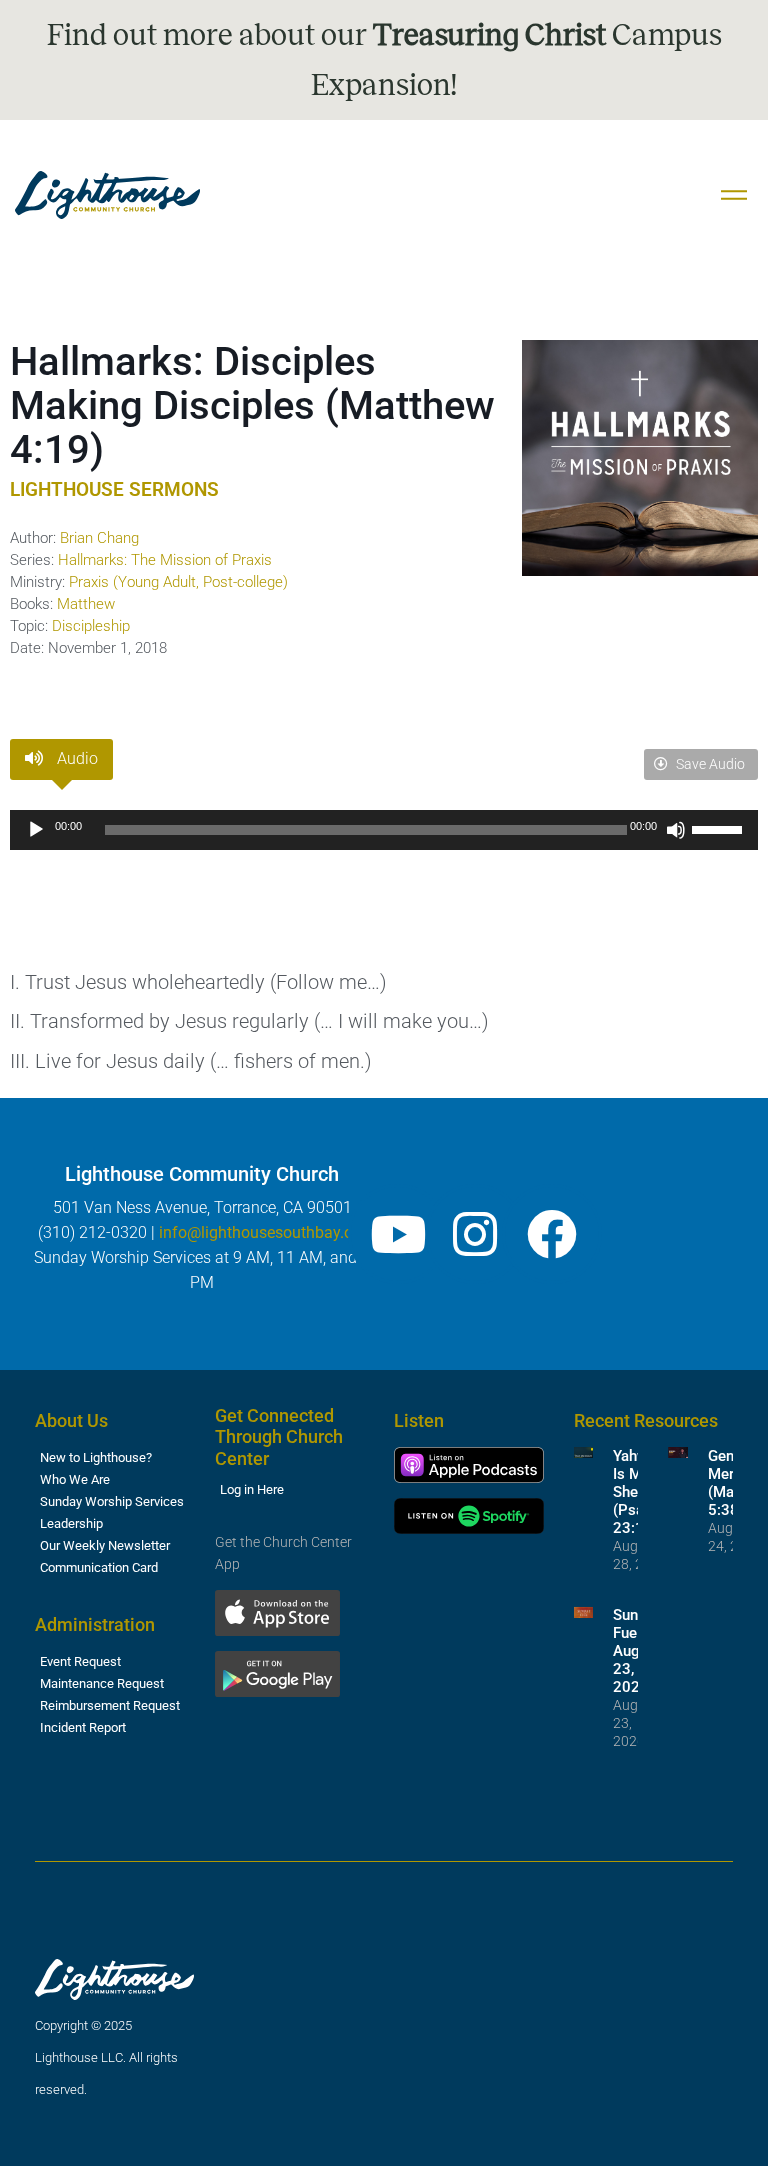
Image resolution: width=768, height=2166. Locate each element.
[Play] (36, 830)
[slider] (720, 828)
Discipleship (91, 626)
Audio (75, 758)
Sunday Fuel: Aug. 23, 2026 (637, 1651)
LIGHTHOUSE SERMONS (114, 489)
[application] (384, 830)
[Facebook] (552, 1234)
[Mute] (676, 830)
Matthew (86, 604)
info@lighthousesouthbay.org (263, 1232)
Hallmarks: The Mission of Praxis (165, 560)
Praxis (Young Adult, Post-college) (178, 582)
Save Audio (709, 764)
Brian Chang (99, 538)
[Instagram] (475, 1234)
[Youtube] (398, 1234)
